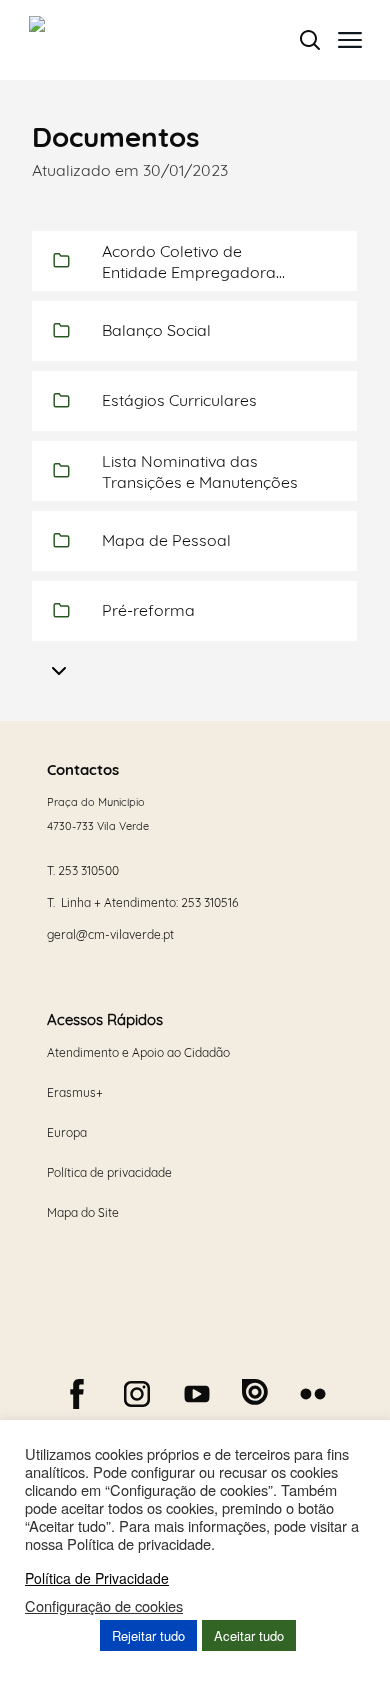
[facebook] (77, 1394)
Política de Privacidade (97, 1578)
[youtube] (197, 1394)
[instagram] (137, 1394)
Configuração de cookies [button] (104, 1606)
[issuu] (255, 1392)
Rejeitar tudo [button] (148, 1635)
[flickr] (313, 1394)
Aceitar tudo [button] (249, 1635)
